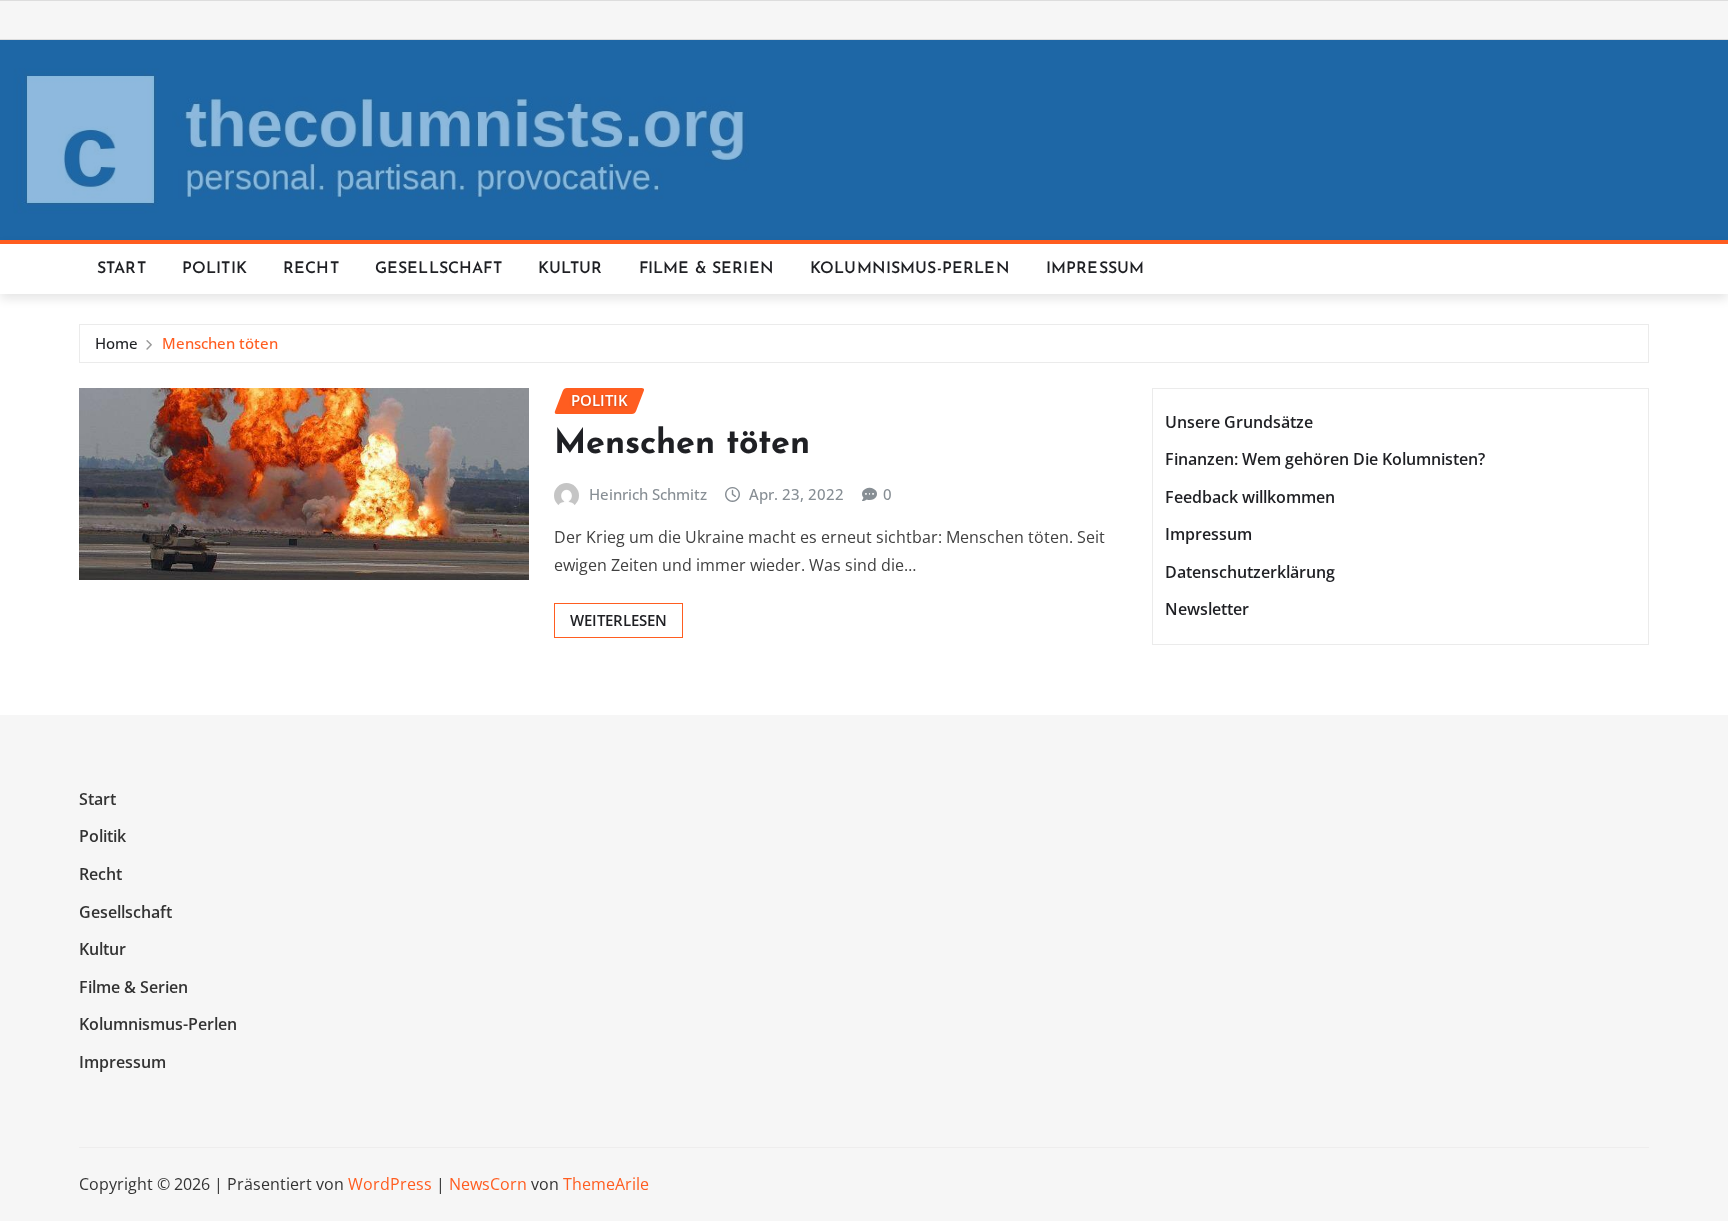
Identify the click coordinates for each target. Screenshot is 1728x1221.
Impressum (1095, 269)
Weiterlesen (618, 620)
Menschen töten (220, 343)
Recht (311, 269)
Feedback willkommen (1250, 497)
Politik (214, 269)
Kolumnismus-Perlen (910, 269)
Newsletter (1207, 610)
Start (121, 269)
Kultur (570, 269)
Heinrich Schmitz (648, 494)
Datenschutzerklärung (1250, 572)
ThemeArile (606, 1184)
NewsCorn (488, 1184)
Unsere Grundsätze (1239, 422)
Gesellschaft (438, 269)
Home (116, 343)
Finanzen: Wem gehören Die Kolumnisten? (1325, 459)
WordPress (390, 1184)
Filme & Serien (706, 269)
